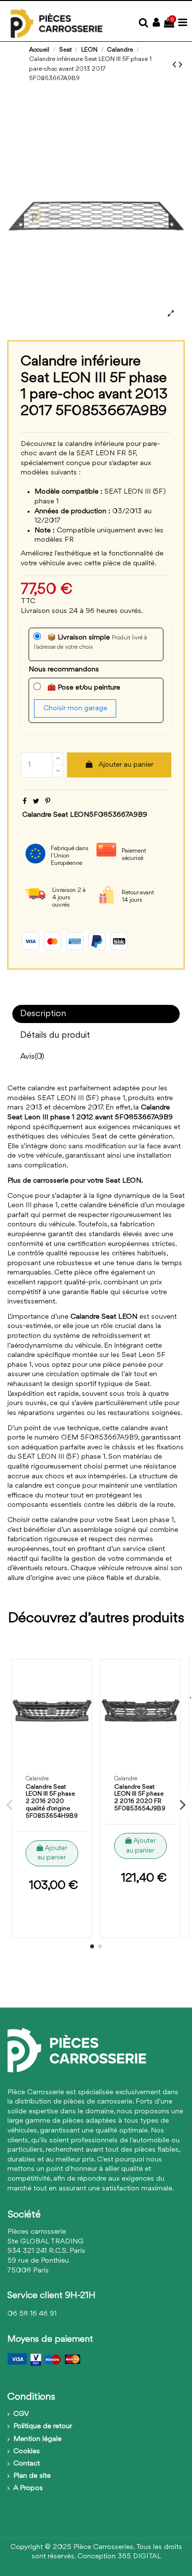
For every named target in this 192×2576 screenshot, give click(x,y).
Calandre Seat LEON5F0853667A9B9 (85, 815)
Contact (27, 2464)
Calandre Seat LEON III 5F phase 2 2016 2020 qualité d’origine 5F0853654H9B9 (52, 1801)
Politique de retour (43, 2426)
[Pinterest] (48, 802)
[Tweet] (36, 802)
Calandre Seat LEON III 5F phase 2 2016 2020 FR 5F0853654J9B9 (140, 1798)
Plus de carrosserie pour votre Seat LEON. (75, 1181)
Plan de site (32, 2476)
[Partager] (25, 802)
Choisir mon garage (75, 708)
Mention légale (37, 2439)
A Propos (28, 2488)
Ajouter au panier (126, 765)
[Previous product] (176, 65)
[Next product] (181, 65)
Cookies (27, 2451)
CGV (21, 2414)
